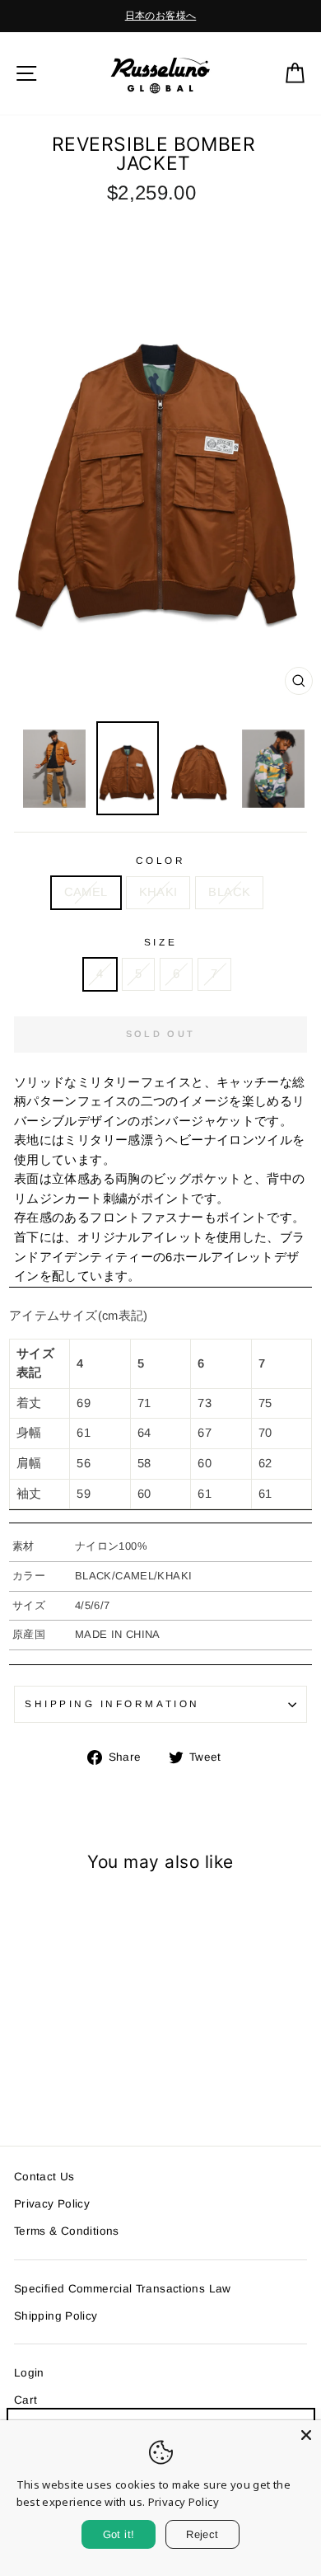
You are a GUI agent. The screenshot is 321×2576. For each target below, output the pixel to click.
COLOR (161, 860)
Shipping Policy (56, 2316)
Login (29, 2373)
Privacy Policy (52, 2204)
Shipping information (112, 1703)
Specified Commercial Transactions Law (123, 2289)
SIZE (160, 942)
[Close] (306, 2435)
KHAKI (158, 892)
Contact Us (44, 2177)
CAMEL (86, 892)
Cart (26, 2400)
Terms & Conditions (67, 2231)
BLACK (229, 892)
